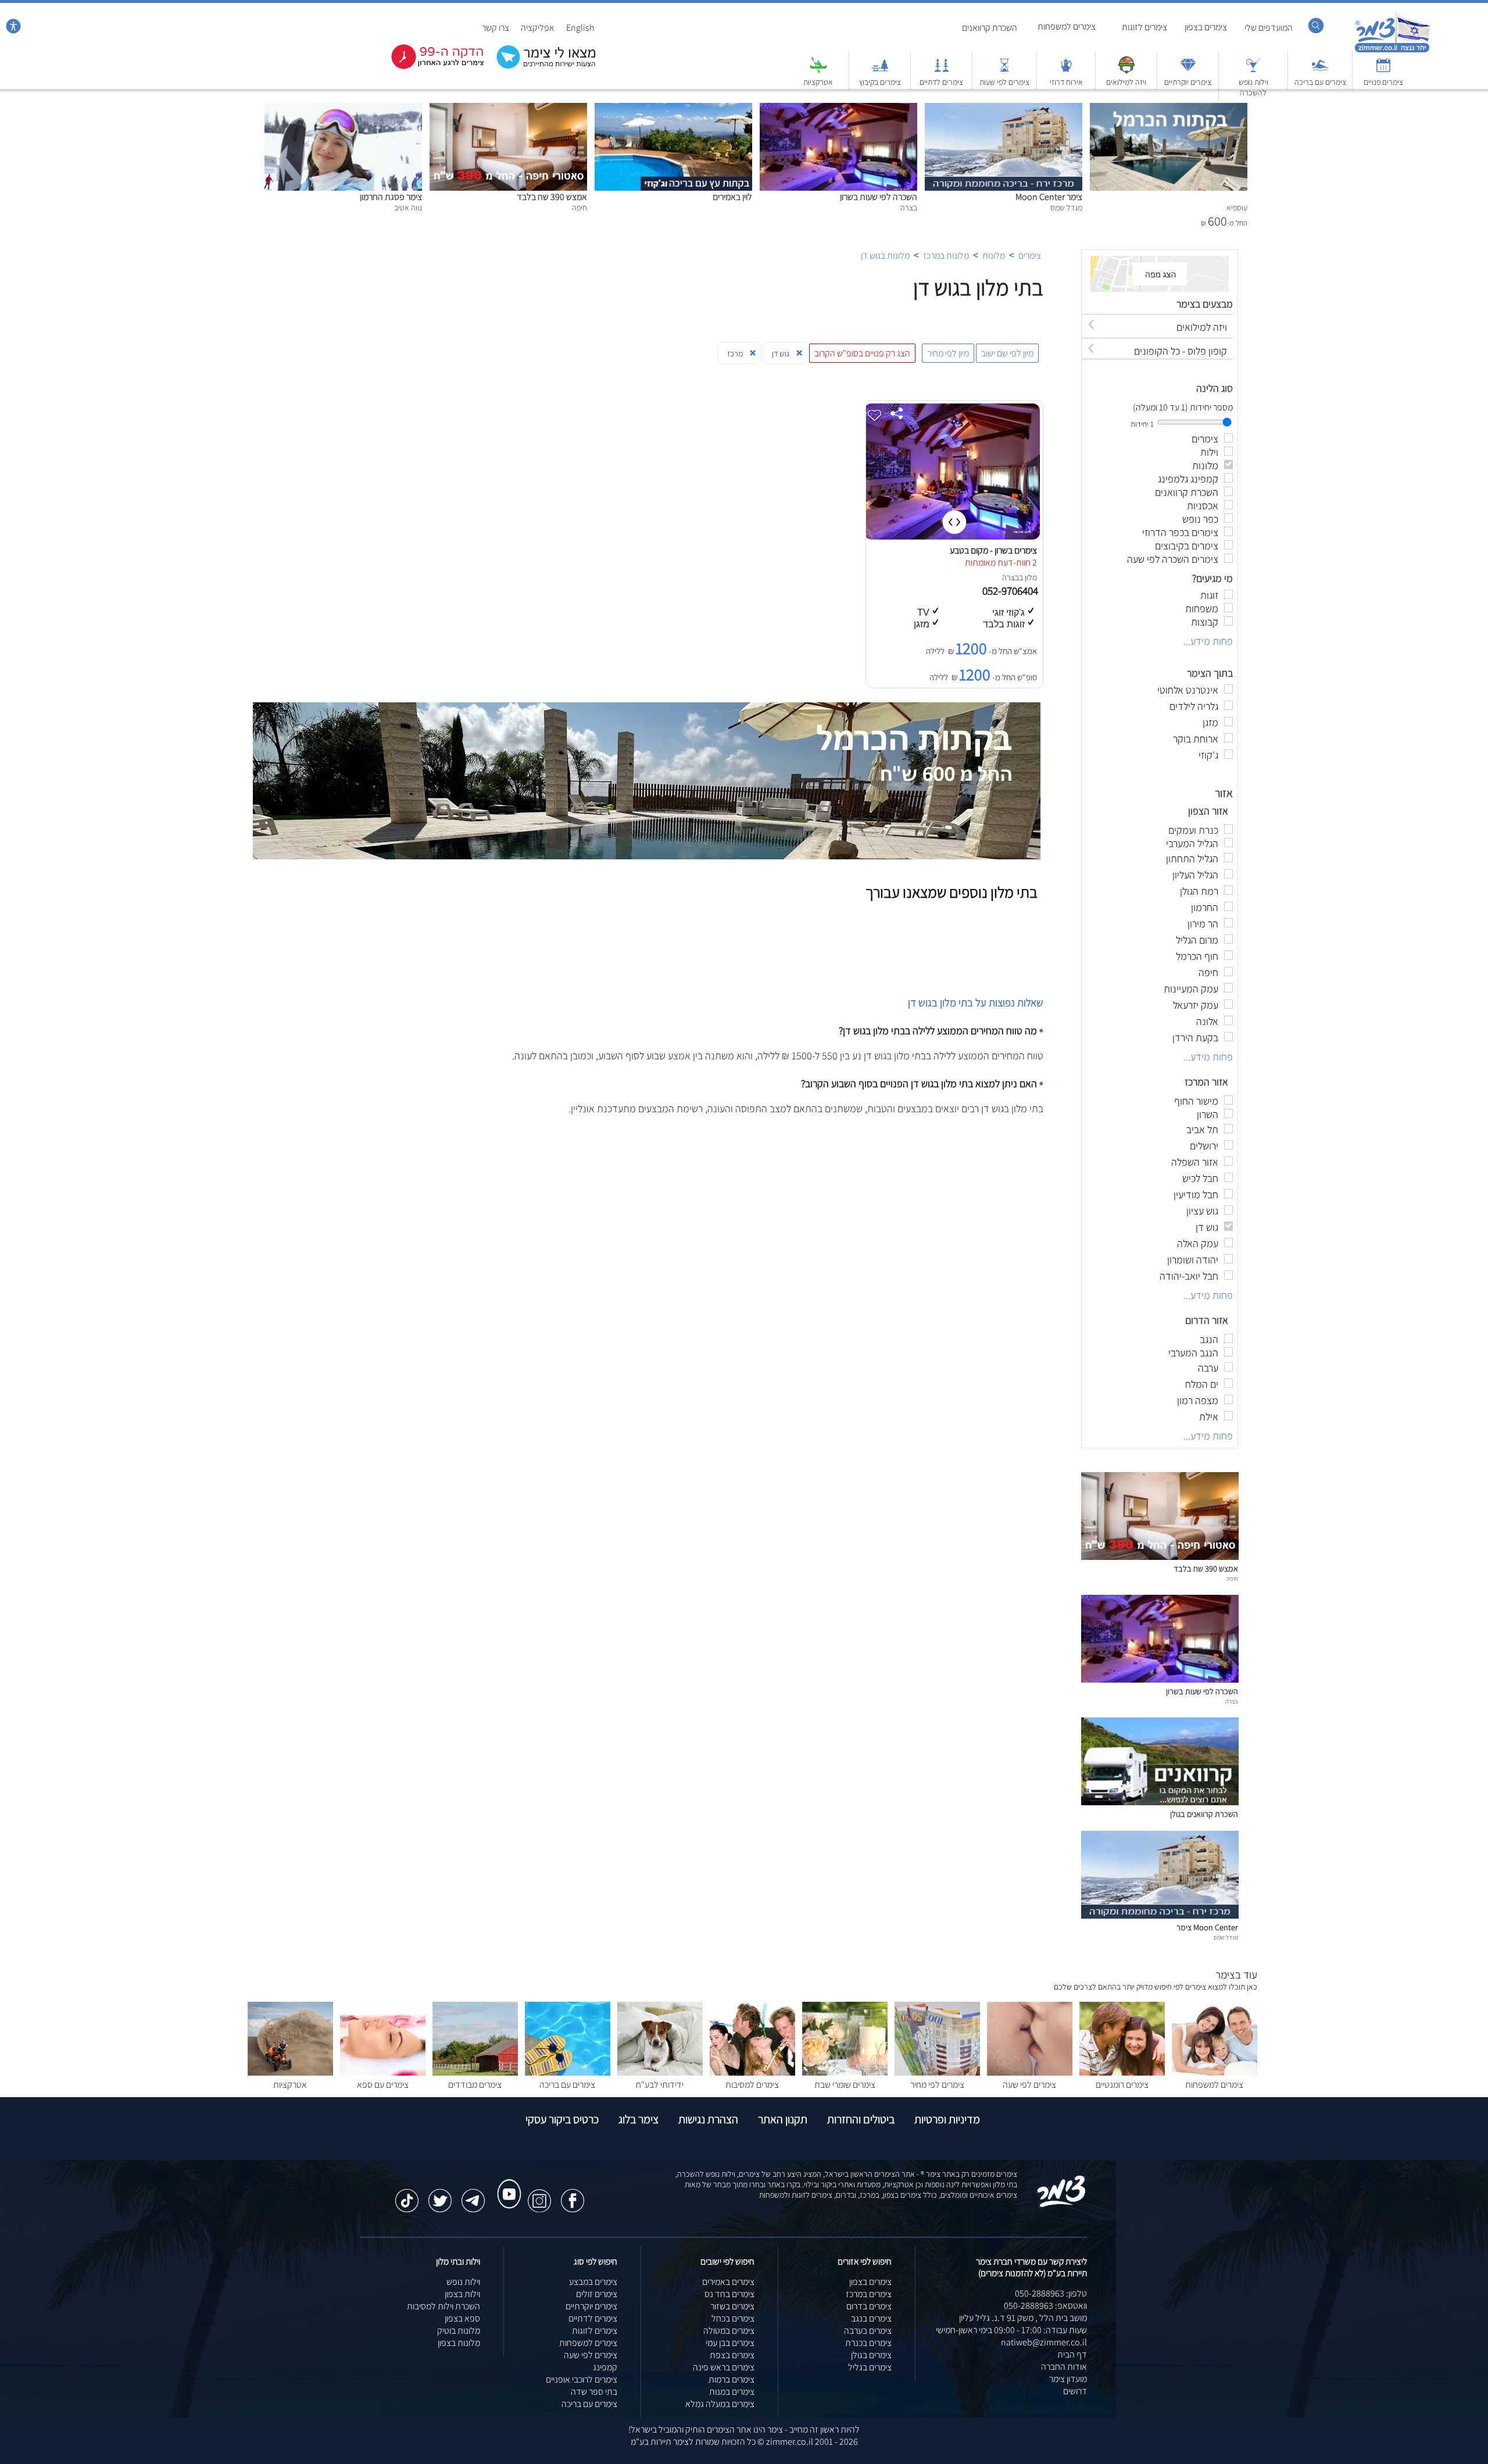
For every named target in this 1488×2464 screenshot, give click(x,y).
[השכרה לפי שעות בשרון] (838, 109)
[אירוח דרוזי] (1066, 71)
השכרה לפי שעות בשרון (879, 197)
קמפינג (605, 2367)
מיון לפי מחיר (948, 353)
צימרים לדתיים (941, 82)
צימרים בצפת (732, 2355)
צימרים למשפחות (1067, 26)
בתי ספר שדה (594, 2392)
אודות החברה (1064, 2367)
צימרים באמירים (728, 2282)
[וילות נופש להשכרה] (1253, 71)
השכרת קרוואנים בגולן (1204, 1814)
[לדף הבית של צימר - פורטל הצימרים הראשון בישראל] (1062, 2205)
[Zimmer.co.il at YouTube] (506, 2183)
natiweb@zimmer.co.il (1044, 2342)
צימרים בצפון (1206, 27)
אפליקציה (538, 28)
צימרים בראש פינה (724, 2367)
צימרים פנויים (1383, 82)
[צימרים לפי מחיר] (937, 2072)
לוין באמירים (732, 197)
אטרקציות (818, 82)
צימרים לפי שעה (1029, 2085)
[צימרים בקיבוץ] (880, 71)
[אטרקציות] (818, 71)
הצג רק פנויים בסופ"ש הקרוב (862, 353)
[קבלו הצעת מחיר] (540, 67)
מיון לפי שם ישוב (1007, 353)
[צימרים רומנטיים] (1122, 2072)
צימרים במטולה (729, 2331)
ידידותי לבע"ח (660, 2085)
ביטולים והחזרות (861, 2119)
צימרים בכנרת (868, 2343)
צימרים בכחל (733, 2318)
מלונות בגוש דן (885, 256)
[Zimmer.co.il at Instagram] (539, 2195)
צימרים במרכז (869, 2294)
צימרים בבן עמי (730, 2343)
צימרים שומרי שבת (845, 2085)
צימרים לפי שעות (1004, 82)
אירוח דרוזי (1066, 82)
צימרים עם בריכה (1320, 82)
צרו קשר (496, 28)
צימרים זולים (597, 2294)
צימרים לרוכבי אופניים (582, 2379)
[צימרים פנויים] (1383, 71)
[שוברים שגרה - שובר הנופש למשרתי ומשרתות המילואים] (1126, 71)
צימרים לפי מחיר (937, 2085)
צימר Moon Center (1049, 197)
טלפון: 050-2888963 (1051, 2293)
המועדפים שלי (1269, 28)
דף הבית (1072, 2354)
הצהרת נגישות (708, 2119)
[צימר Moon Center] (1004, 109)
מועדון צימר (1068, 2379)
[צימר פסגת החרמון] (343, 109)
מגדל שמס (1226, 1937)
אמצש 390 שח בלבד (552, 197)
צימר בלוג (639, 2119)
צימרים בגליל (870, 2367)
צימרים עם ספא (383, 2085)
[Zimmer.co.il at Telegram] (473, 2195)
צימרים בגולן (871, 2355)
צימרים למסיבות (752, 2085)
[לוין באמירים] (673, 109)
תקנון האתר (783, 2119)
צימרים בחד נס (729, 2294)
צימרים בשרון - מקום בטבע (993, 550)
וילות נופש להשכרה (1253, 87)
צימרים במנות (732, 2392)
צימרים (1030, 256)
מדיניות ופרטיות (947, 2119)
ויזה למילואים (1126, 82)
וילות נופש (463, 2282)
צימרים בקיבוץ (880, 82)
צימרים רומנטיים (1122, 2085)
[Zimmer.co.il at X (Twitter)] (440, 2195)
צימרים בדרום (869, 2306)
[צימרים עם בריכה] (1320, 71)
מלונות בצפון (459, 2343)
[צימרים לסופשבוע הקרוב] (429, 67)
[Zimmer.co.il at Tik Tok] (407, 2195)
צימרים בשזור (732, 2306)
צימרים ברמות (732, 2379)
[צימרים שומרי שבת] (845, 2072)
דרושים (1075, 2391)
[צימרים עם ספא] (383, 2072)
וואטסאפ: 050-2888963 (1045, 2306)
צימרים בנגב (871, 2318)
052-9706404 (1011, 591)
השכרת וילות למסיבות (443, 2306)
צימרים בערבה (868, 2331)
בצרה (1011, 577)
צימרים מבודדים (475, 2085)
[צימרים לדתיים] (942, 71)
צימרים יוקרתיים (1188, 82)
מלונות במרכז (946, 256)
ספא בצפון (462, 2318)
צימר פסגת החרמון (391, 197)
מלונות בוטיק (459, 2331)
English (580, 28)
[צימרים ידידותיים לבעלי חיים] (660, 2072)
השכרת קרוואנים (990, 28)
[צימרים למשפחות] (1215, 2072)
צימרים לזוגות (1144, 27)
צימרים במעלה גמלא (720, 2404)
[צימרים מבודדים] (475, 2072)
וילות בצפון (462, 2294)
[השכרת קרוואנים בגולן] (1160, 1802)
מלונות (994, 256)
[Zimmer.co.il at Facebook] (573, 2195)
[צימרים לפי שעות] (1004, 71)
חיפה (1232, 1579)
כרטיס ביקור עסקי (562, 2119)
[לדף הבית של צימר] (1392, 51)
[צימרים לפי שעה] (1030, 2072)
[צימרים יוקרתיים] (1188, 71)
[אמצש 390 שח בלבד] (508, 109)
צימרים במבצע (593, 2282)
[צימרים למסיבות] (752, 2072)
